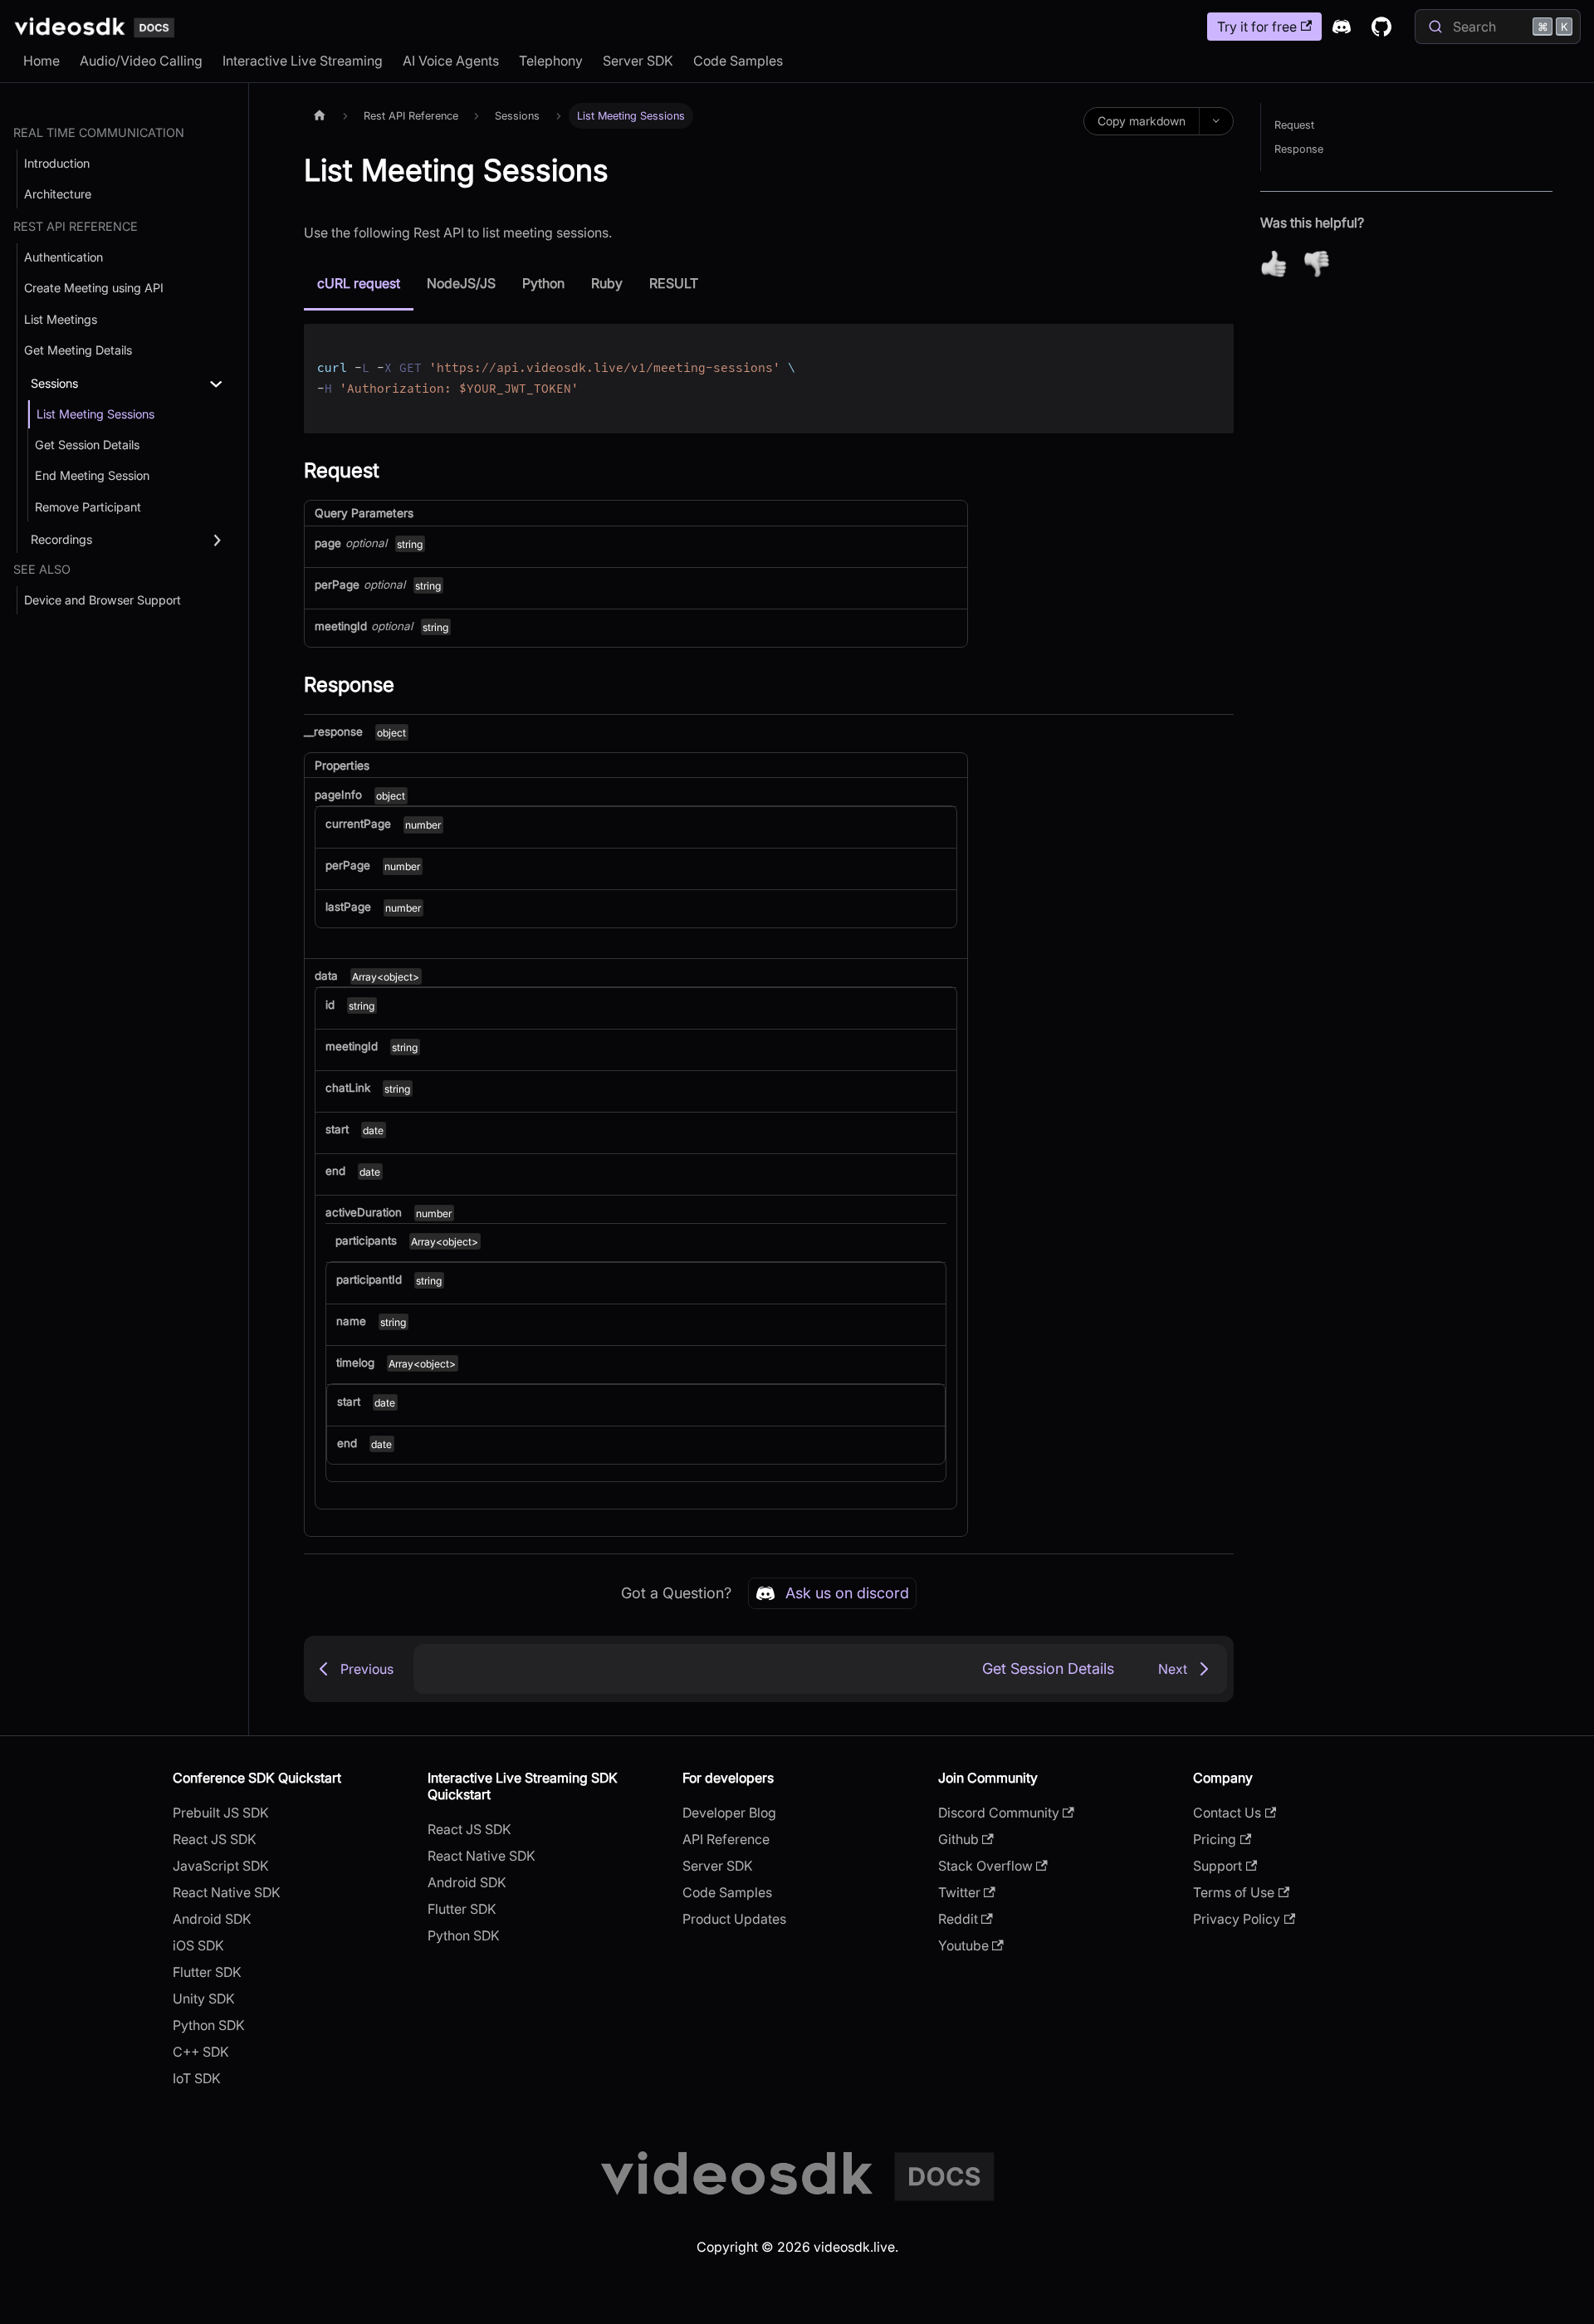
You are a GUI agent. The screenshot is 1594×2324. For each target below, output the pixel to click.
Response (1299, 149)
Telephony (551, 61)
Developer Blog (729, 1813)
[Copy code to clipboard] (1213, 344)
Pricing (1215, 1839)
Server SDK (638, 61)
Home (42, 61)
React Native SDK (227, 1892)
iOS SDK (198, 1945)
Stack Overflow (985, 1866)
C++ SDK (201, 2052)
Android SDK (212, 1919)
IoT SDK (197, 2078)
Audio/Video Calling (141, 61)
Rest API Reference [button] (76, 226)
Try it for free (1257, 27)
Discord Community (999, 1813)
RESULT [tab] (674, 283)
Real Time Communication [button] (99, 132)
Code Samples (738, 61)
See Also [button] (42, 569)
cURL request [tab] (359, 283)
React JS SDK (215, 1839)
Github (958, 1839)
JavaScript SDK (221, 1866)
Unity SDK (204, 1999)
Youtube (963, 1945)
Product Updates (734, 1919)
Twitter (959, 1892)
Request (1294, 125)
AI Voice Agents (451, 61)
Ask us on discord (847, 1593)
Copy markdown (1142, 121)
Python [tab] (543, 283)
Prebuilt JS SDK (221, 1813)
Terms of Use (1234, 1892)
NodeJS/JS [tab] (461, 283)
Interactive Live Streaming (303, 61)
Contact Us (1227, 1813)
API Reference (726, 1839)
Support (1218, 1866)
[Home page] (320, 116)
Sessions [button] (54, 383)
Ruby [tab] (607, 283)
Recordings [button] (61, 539)
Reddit (958, 1919)
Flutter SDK (207, 1972)
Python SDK (209, 2025)
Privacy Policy (1237, 1919)
